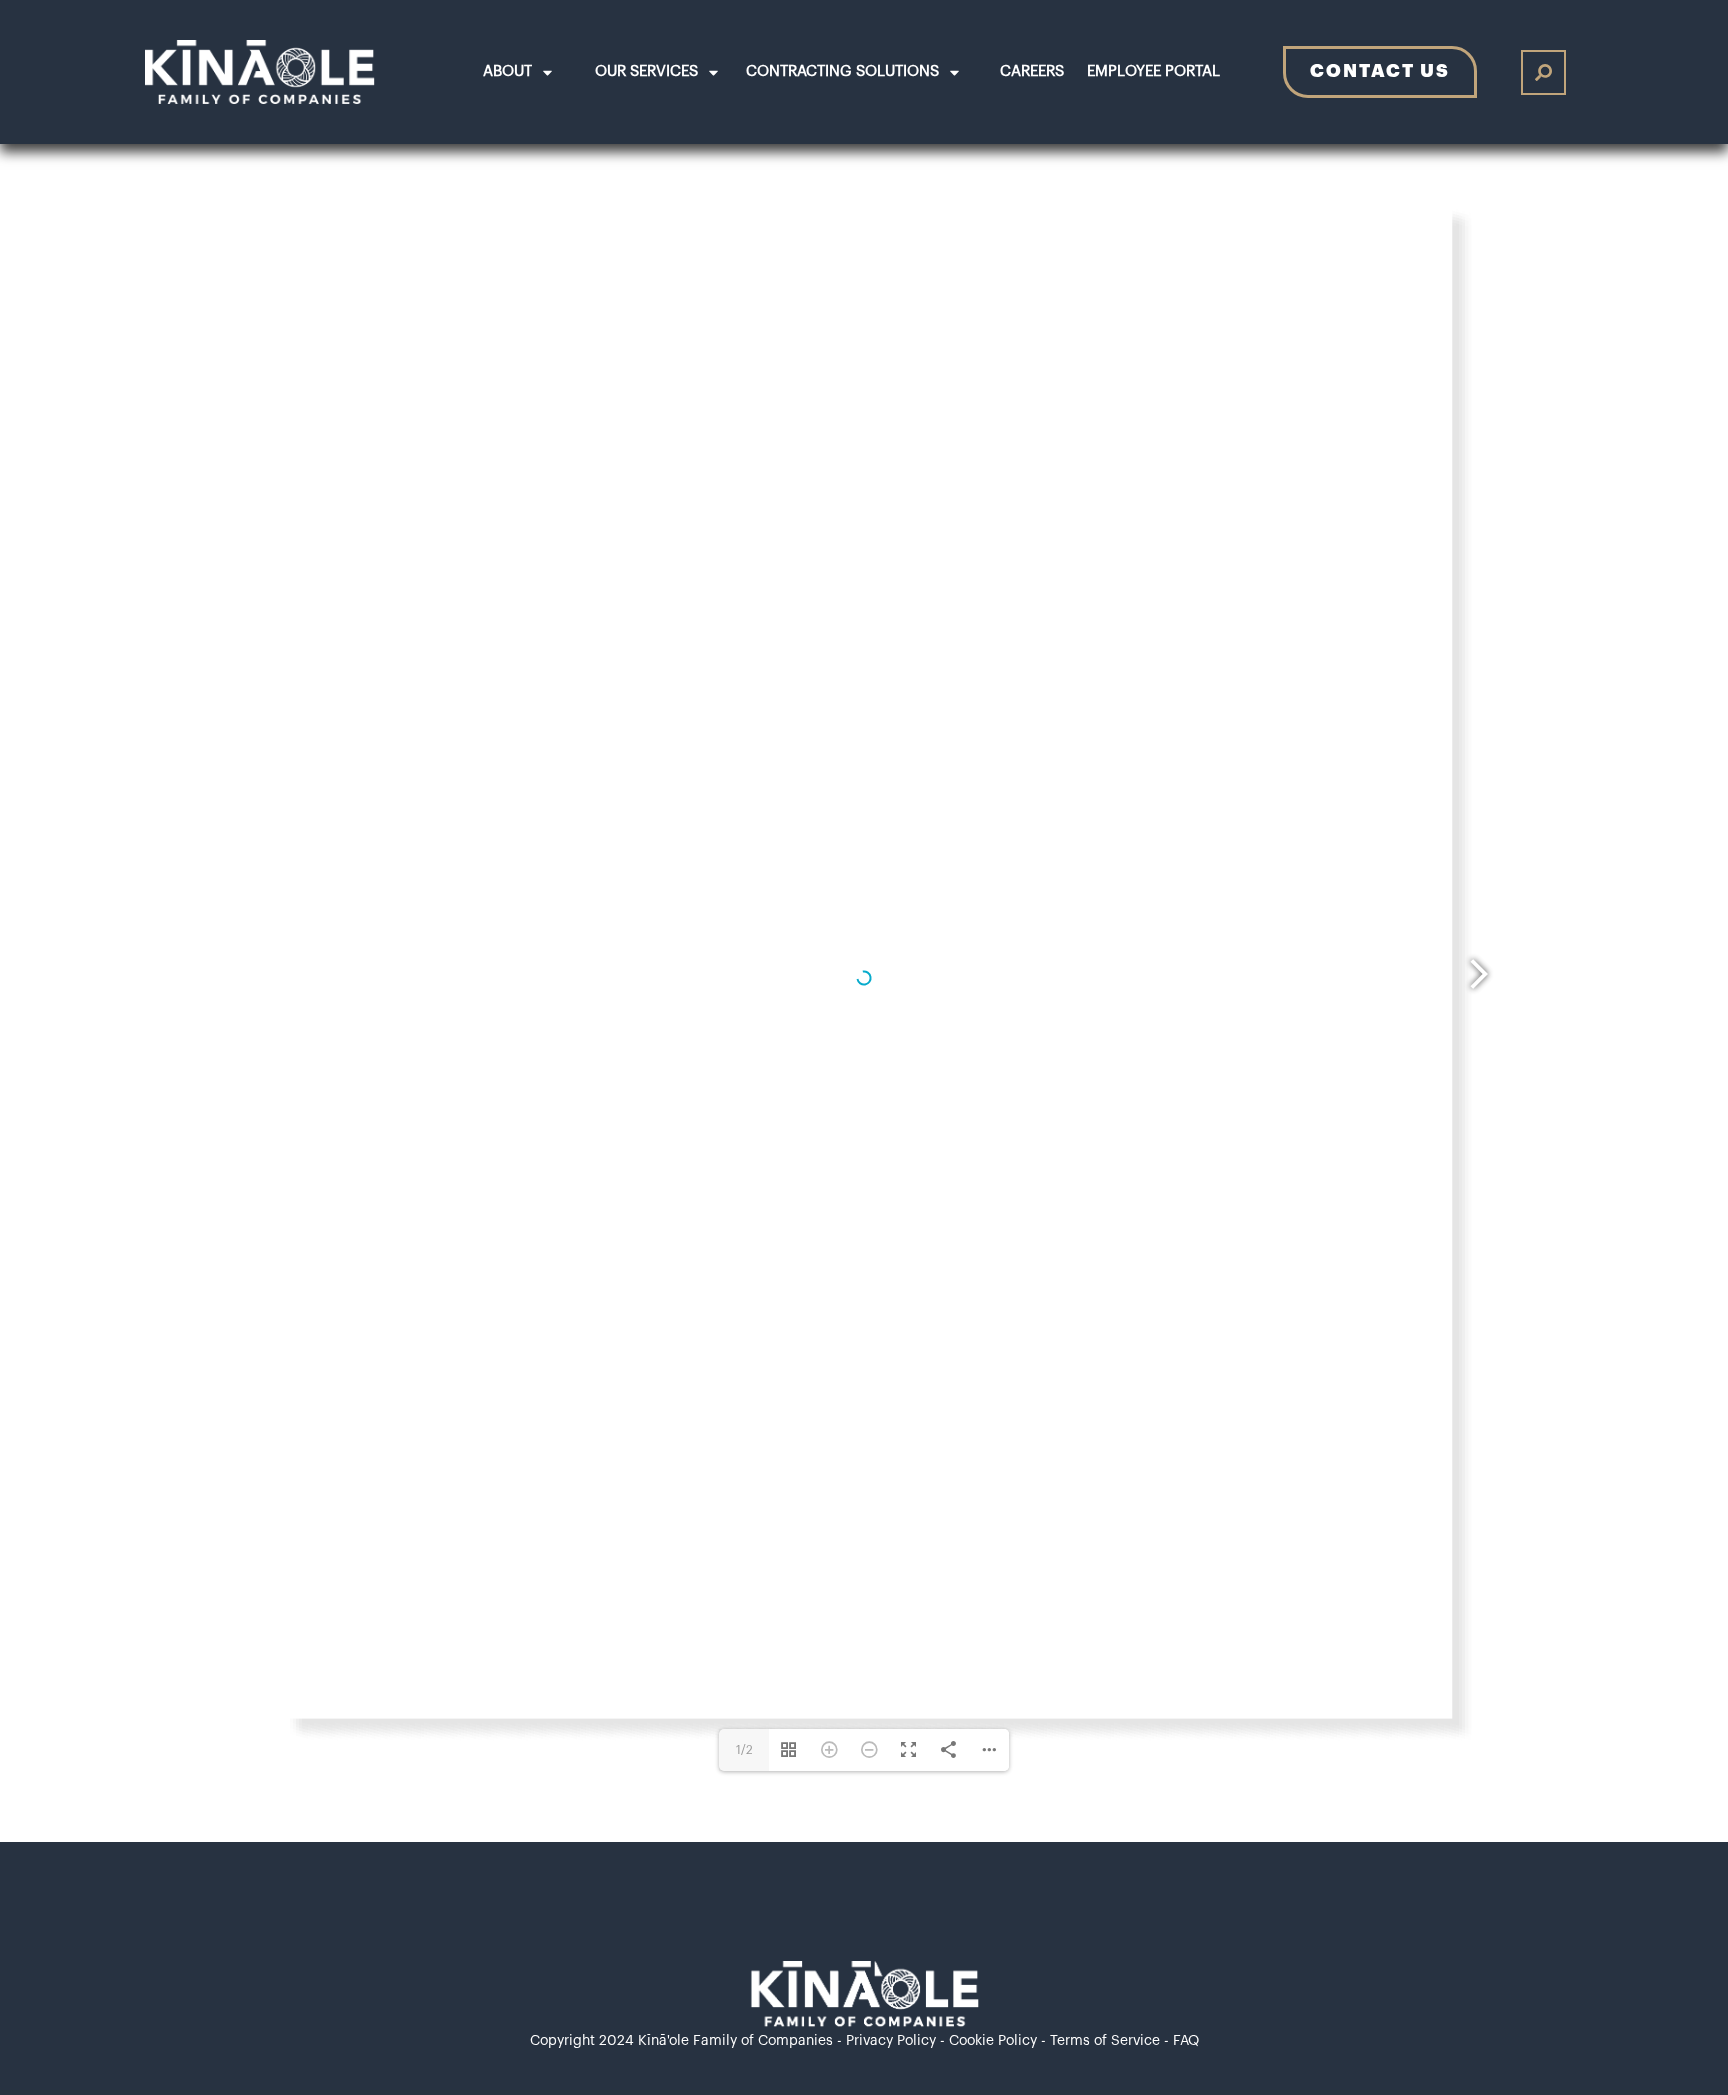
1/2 (744, 1750)
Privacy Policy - (897, 2041)
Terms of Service (1105, 2041)
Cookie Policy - (999, 2041)
